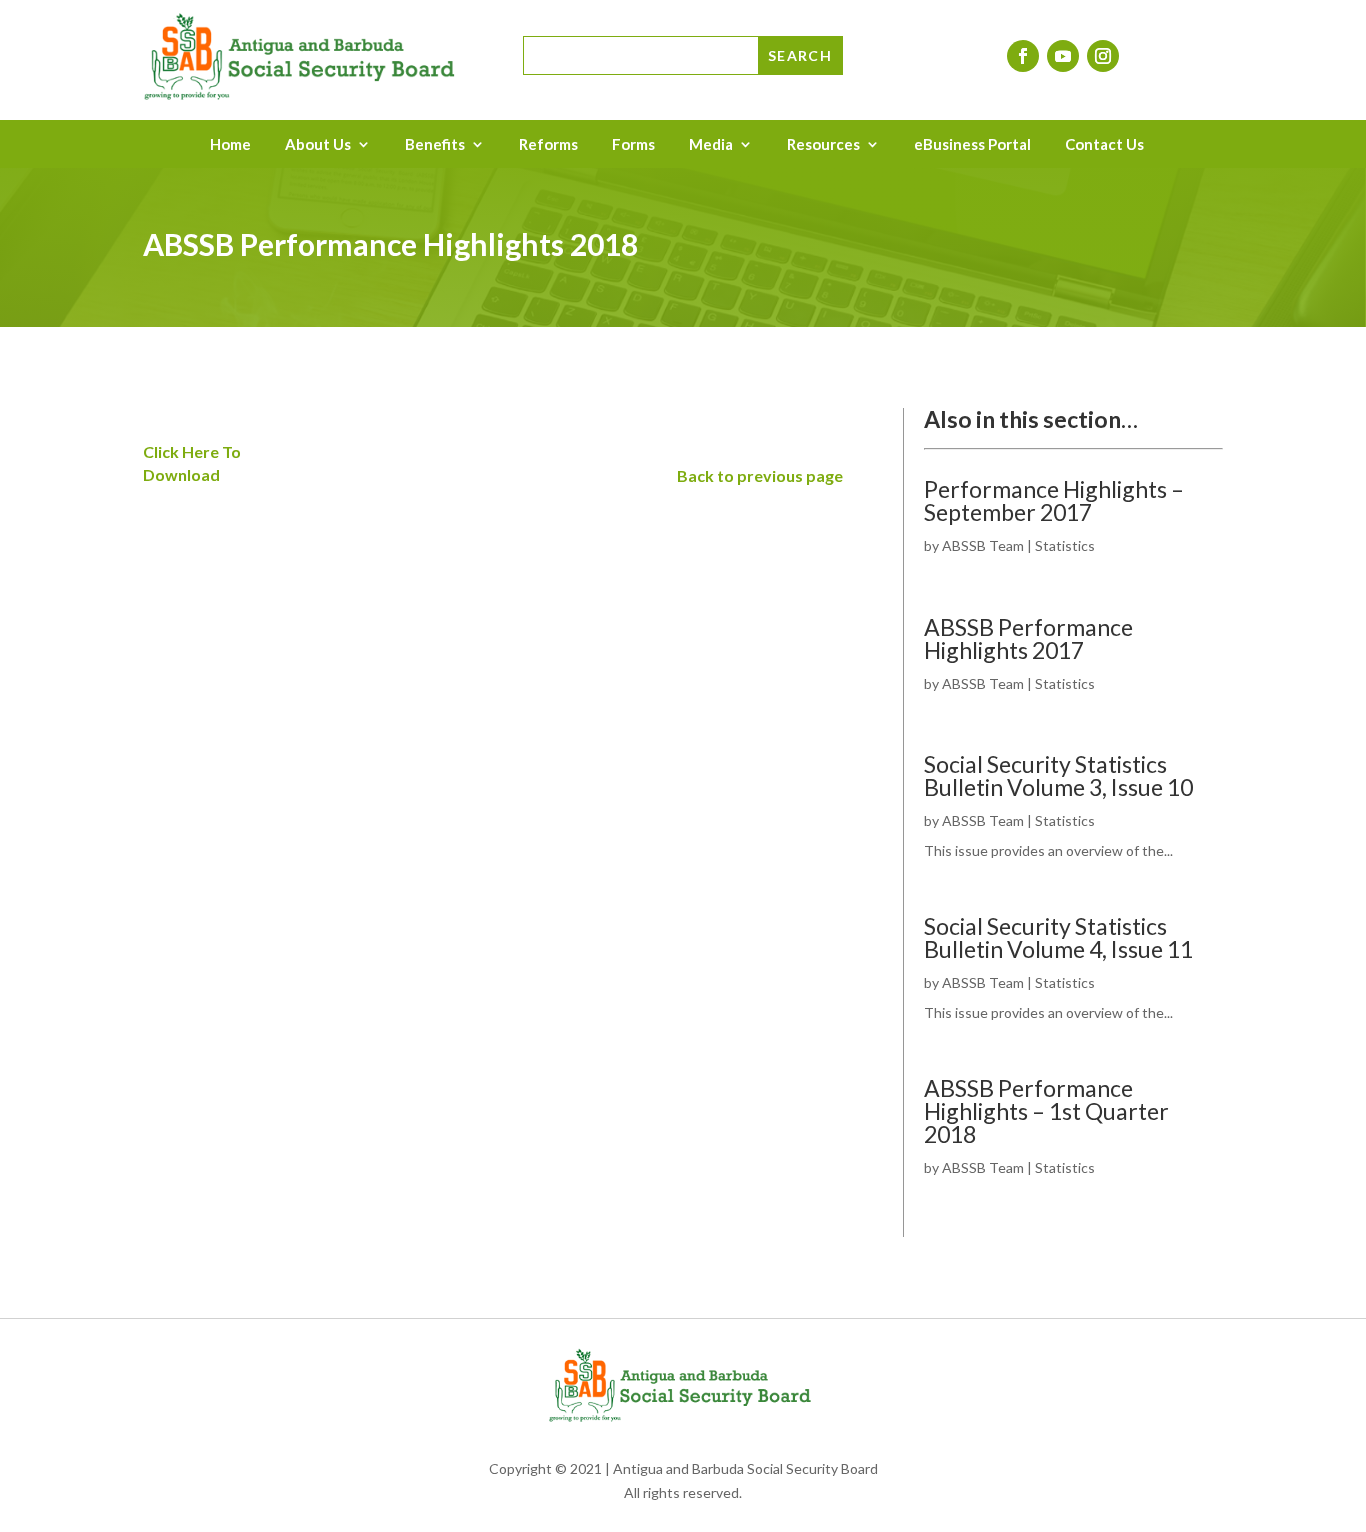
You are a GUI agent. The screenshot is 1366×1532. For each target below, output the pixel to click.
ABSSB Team (983, 545)
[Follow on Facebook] (1023, 56)
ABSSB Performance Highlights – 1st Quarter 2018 (1046, 1111)
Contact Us (1104, 145)
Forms (633, 145)
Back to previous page (760, 475)
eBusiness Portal (972, 145)
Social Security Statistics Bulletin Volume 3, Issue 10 (1058, 775)
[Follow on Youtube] (1063, 56)
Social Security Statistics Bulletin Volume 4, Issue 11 (1058, 937)
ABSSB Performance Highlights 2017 (1028, 638)
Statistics (1065, 545)
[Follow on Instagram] (1103, 56)
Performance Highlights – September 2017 (1054, 500)
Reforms (548, 145)
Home (230, 145)
